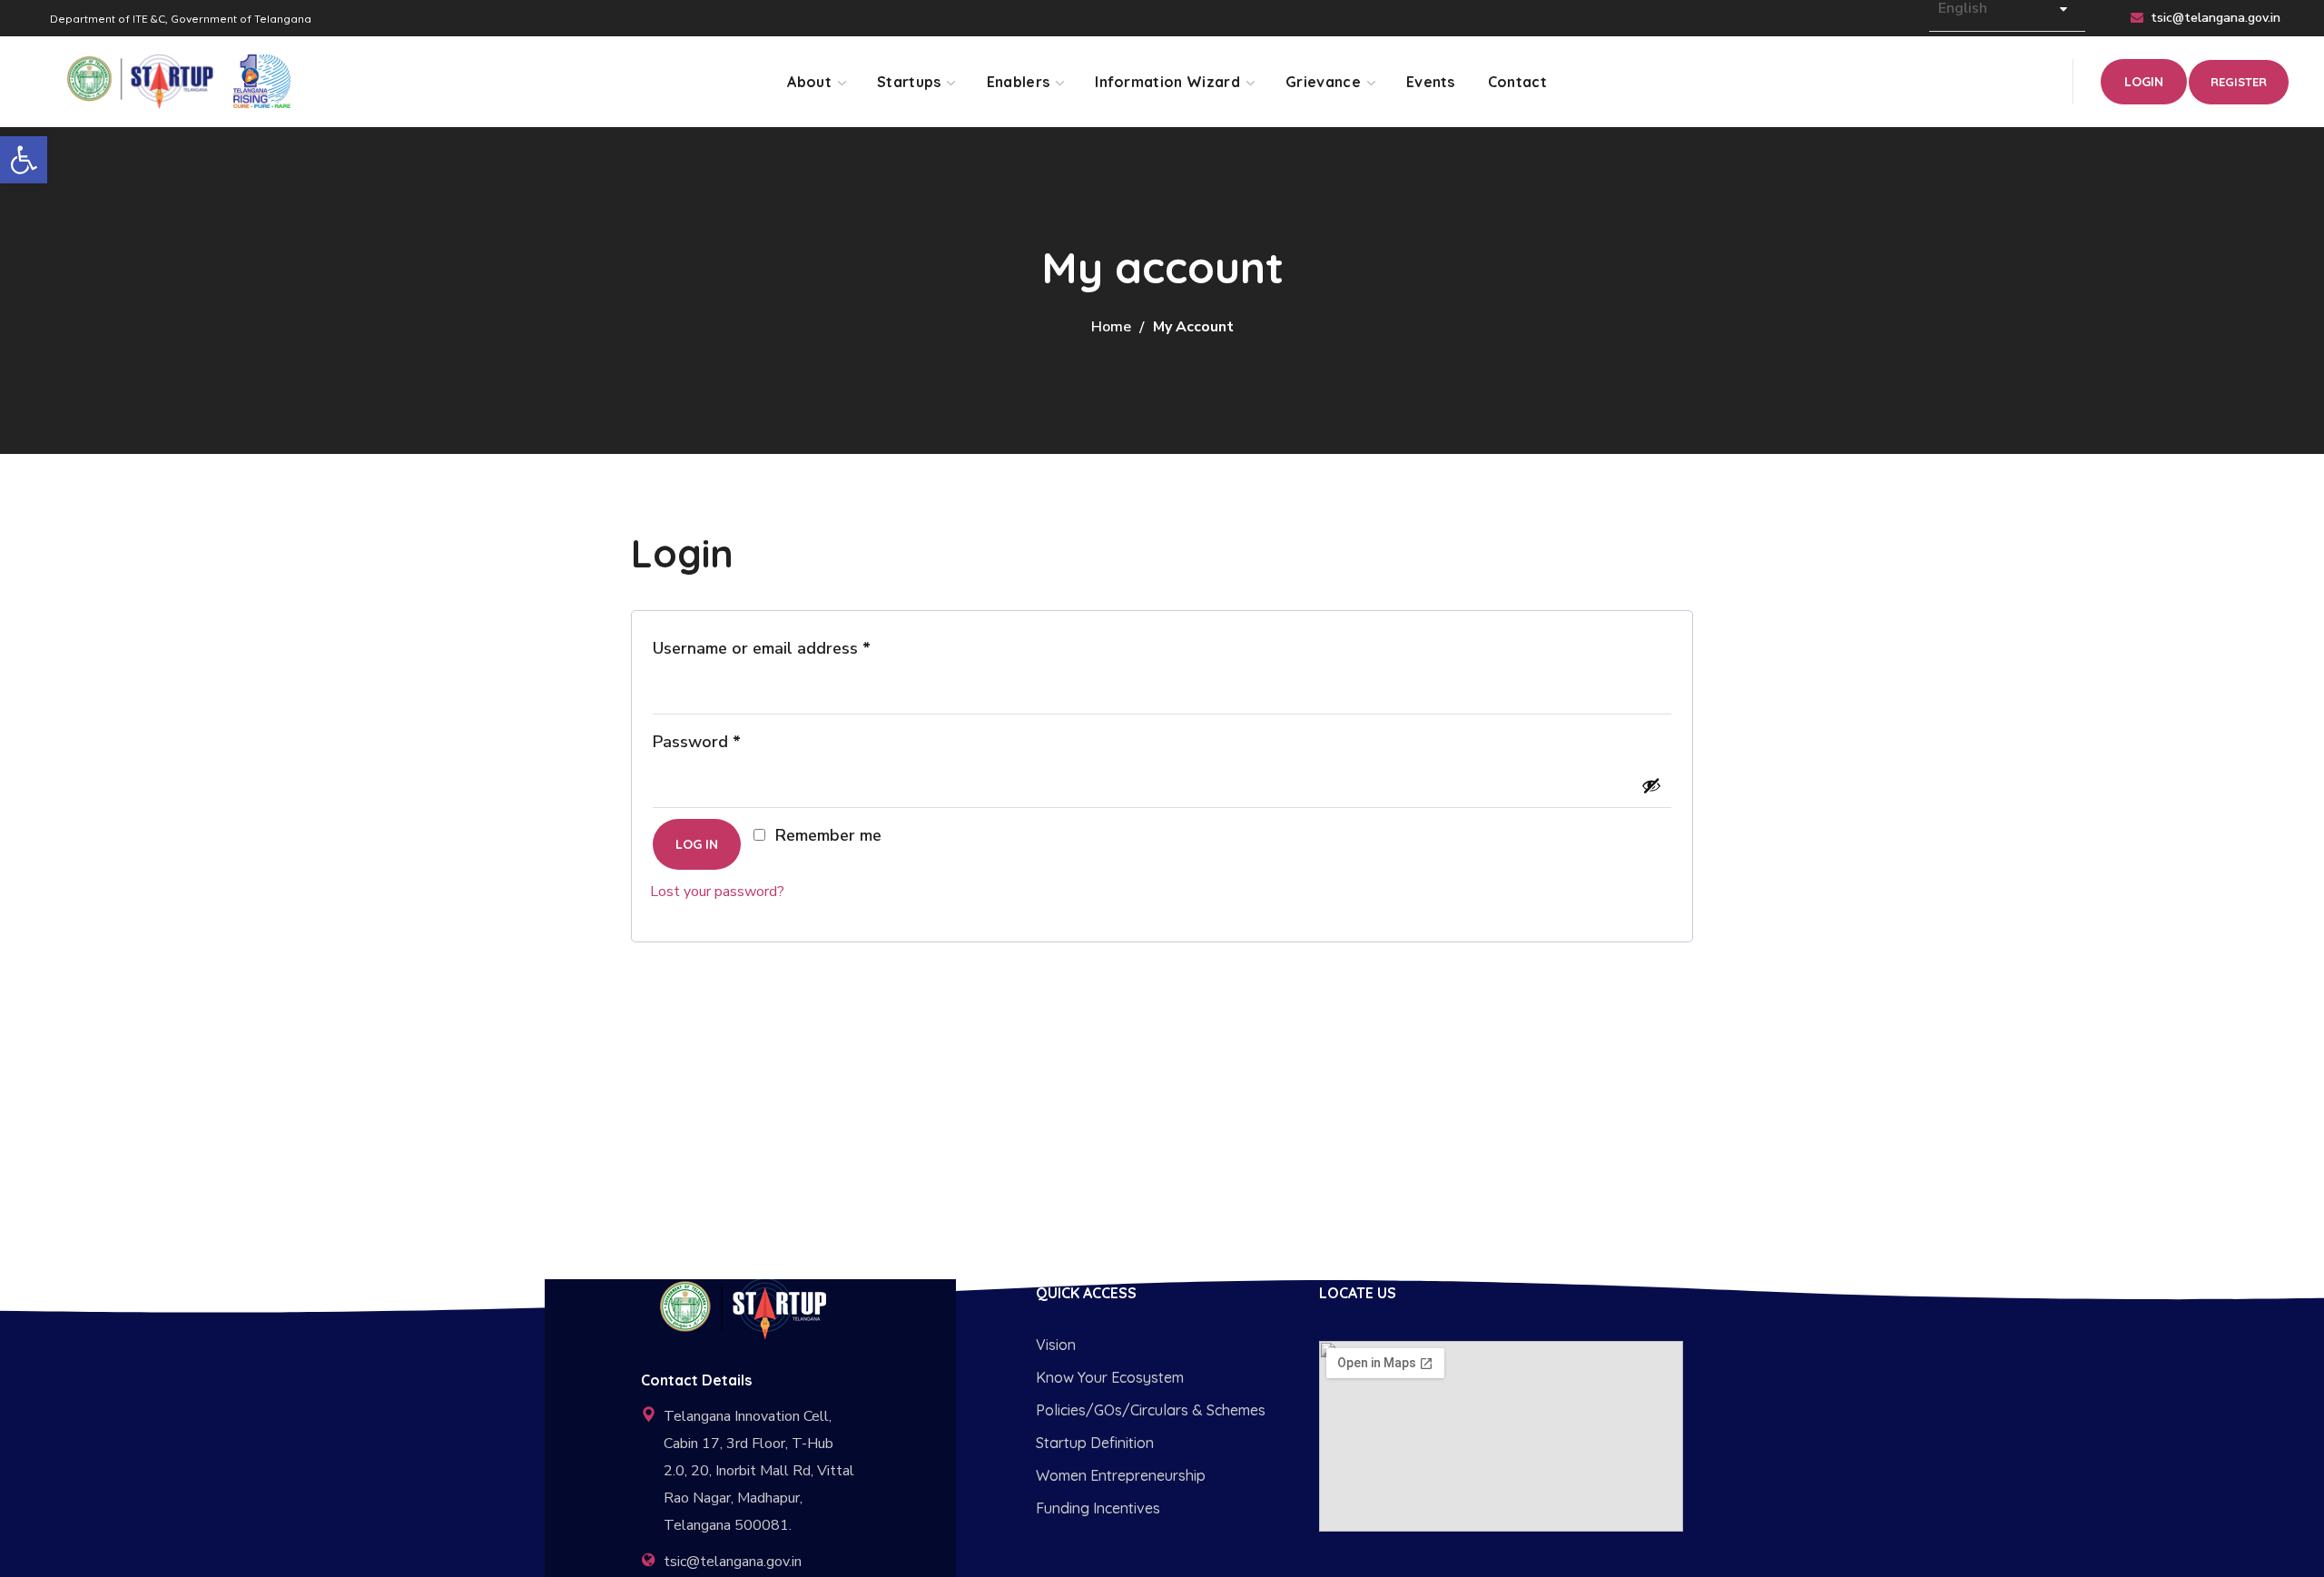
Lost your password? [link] (717, 892)
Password (730, 739)
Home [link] (1111, 327)
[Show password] (1651, 785)
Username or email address (795, 646)
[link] (24, 160)
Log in (697, 844)
